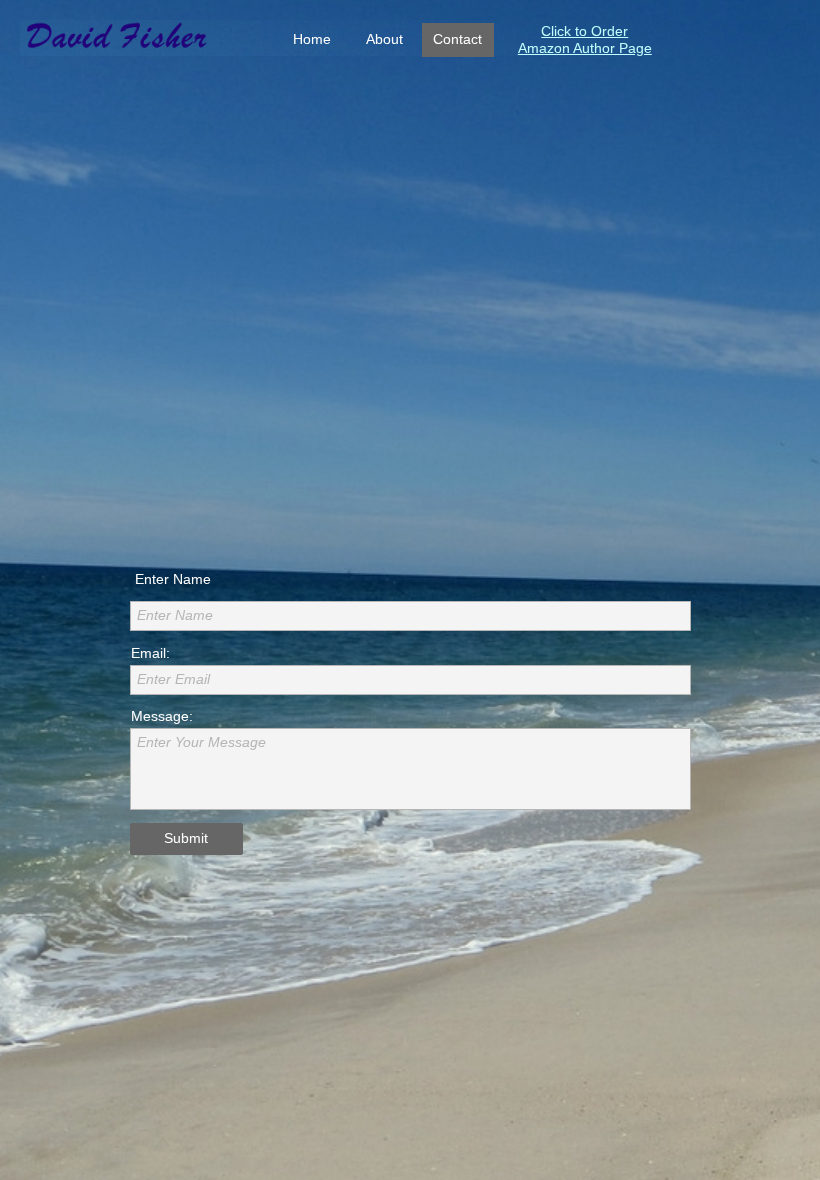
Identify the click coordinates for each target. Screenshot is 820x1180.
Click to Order (584, 31)
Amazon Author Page (585, 48)
